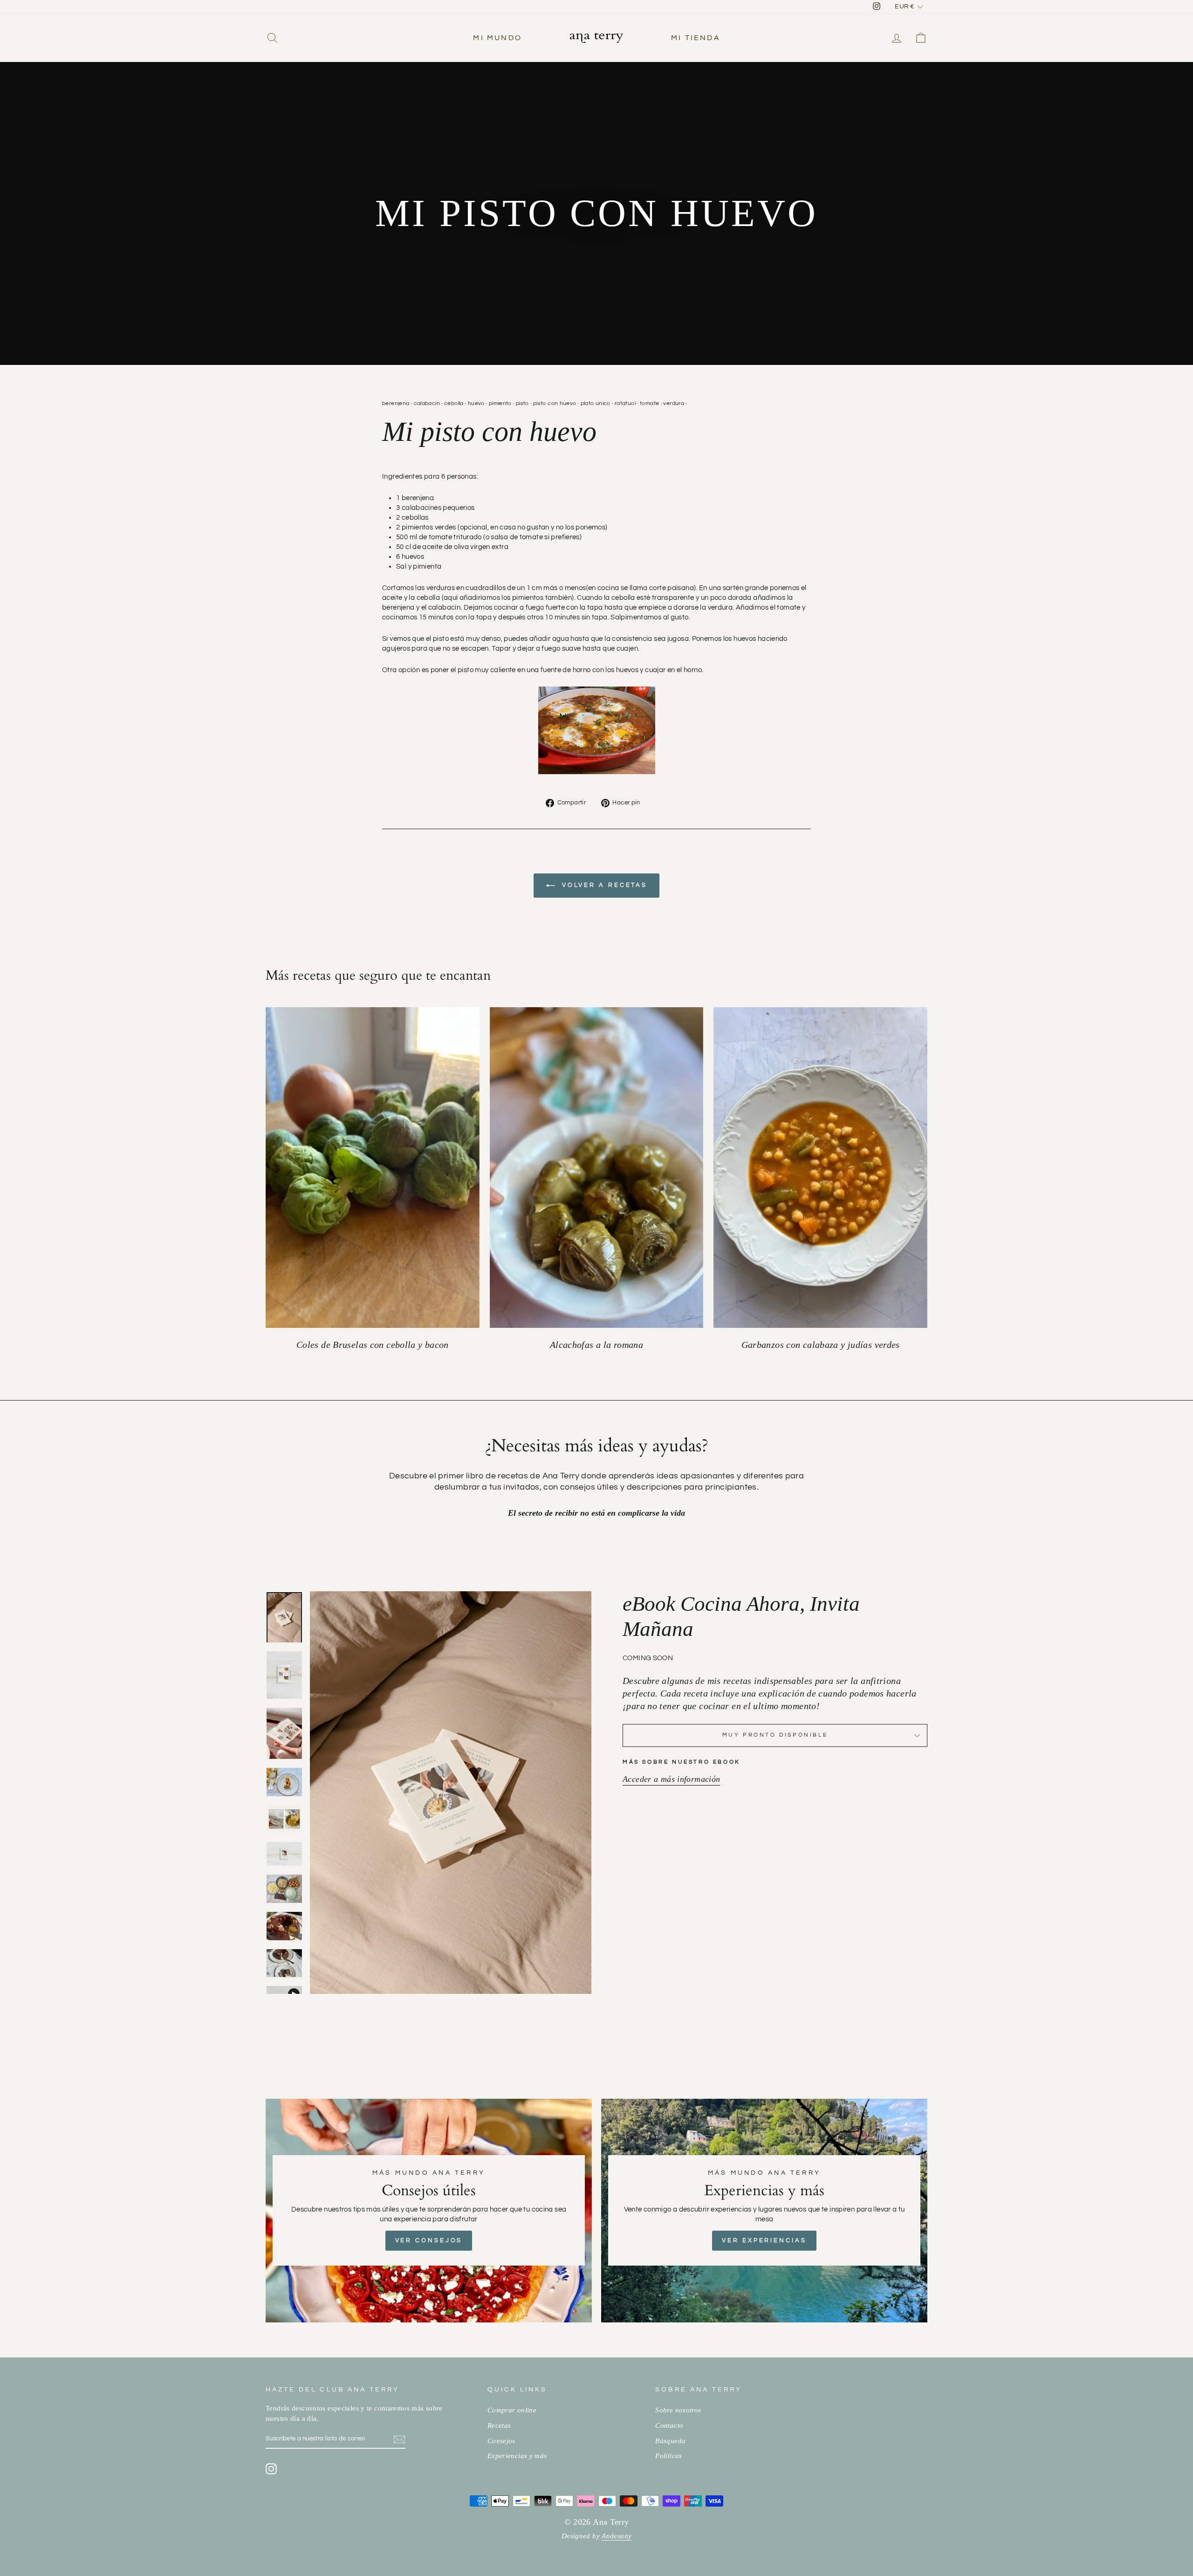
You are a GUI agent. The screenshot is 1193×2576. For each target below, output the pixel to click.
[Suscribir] (399, 2439)
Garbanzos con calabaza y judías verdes (821, 1345)
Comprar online (512, 2410)
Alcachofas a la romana (596, 1345)
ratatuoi (625, 403)
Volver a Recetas (603, 885)
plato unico (596, 403)
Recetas (499, 2425)
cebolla (454, 403)
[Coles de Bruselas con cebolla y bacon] (373, 1168)
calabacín (427, 403)
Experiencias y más (517, 2456)
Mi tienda (696, 38)
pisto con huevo (555, 403)
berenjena (396, 403)
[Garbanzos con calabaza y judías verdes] (820, 1168)
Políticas (668, 2456)
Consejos (501, 2441)
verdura (674, 403)
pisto (522, 403)
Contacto (669, 2425)
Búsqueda (670, 2441)
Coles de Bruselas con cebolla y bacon (373, 1345)
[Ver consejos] (429, 2211)
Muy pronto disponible (775, 1735)
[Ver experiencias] (764, 2211)
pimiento (500, 403)
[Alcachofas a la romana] (597, 1168)
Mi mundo (497, 38)
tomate (649, 403)
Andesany (617, 2536)
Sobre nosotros (678, 2410)
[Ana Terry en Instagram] (271, 2468)
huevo (476, 403)
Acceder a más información (671, 1779)
